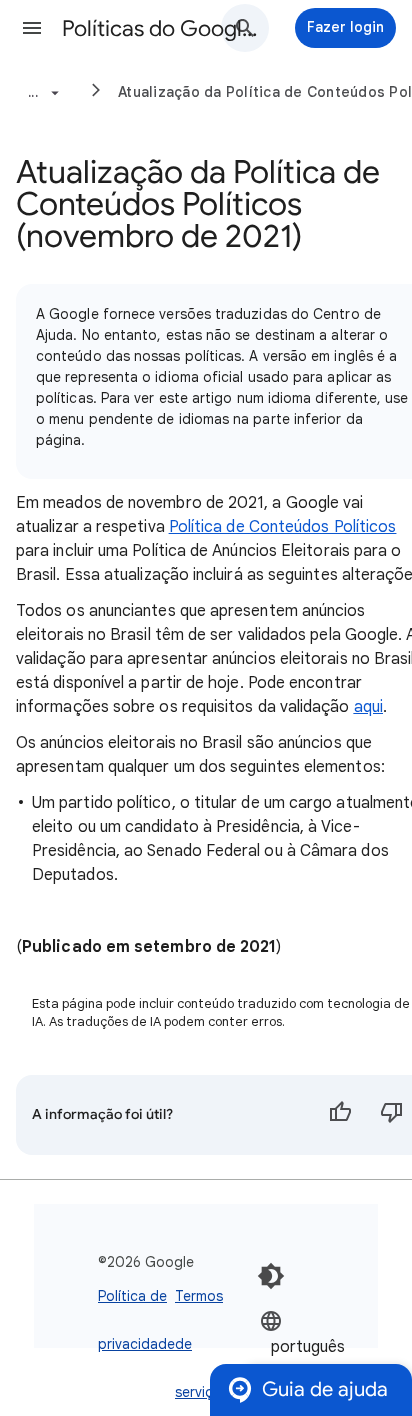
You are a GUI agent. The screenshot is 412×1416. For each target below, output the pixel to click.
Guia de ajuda (325, 1389)
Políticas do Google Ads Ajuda (162, 28)
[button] (32, 28)
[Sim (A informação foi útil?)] (340, 1115)
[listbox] (320, 1345)
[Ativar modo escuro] (271, 1276)
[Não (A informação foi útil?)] (392, 1115)
